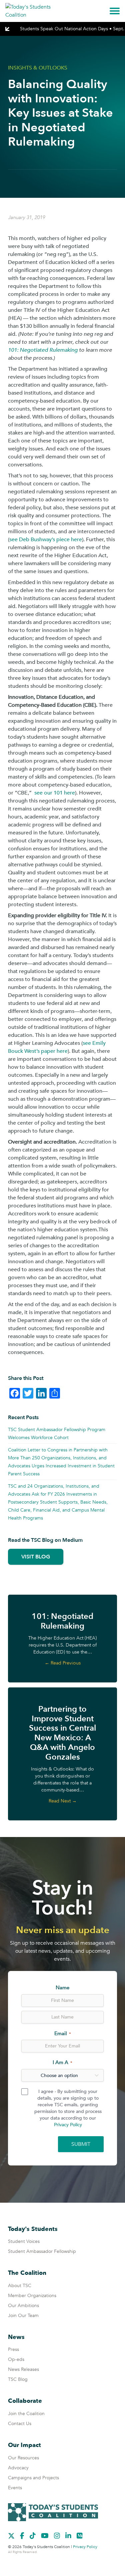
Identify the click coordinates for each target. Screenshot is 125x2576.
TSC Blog (18, 2379)
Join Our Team (23, 2316)
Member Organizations (32, 2296)
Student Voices (24, 2241)
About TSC (20, 2286)
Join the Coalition (26, 2414)
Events (15, 2488)
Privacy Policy (68, 2125)
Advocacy (18, 2468)
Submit (81, 2144)
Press (13, 2349)
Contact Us (20, 2424)
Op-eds (16, 2359)
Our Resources (23, 2458)
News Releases (23, 2369)
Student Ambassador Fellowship (42, 2251)
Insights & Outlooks (38, 68)
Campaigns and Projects (33, 2478)
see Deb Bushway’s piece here (46, 540)
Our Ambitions (23, 2306)
